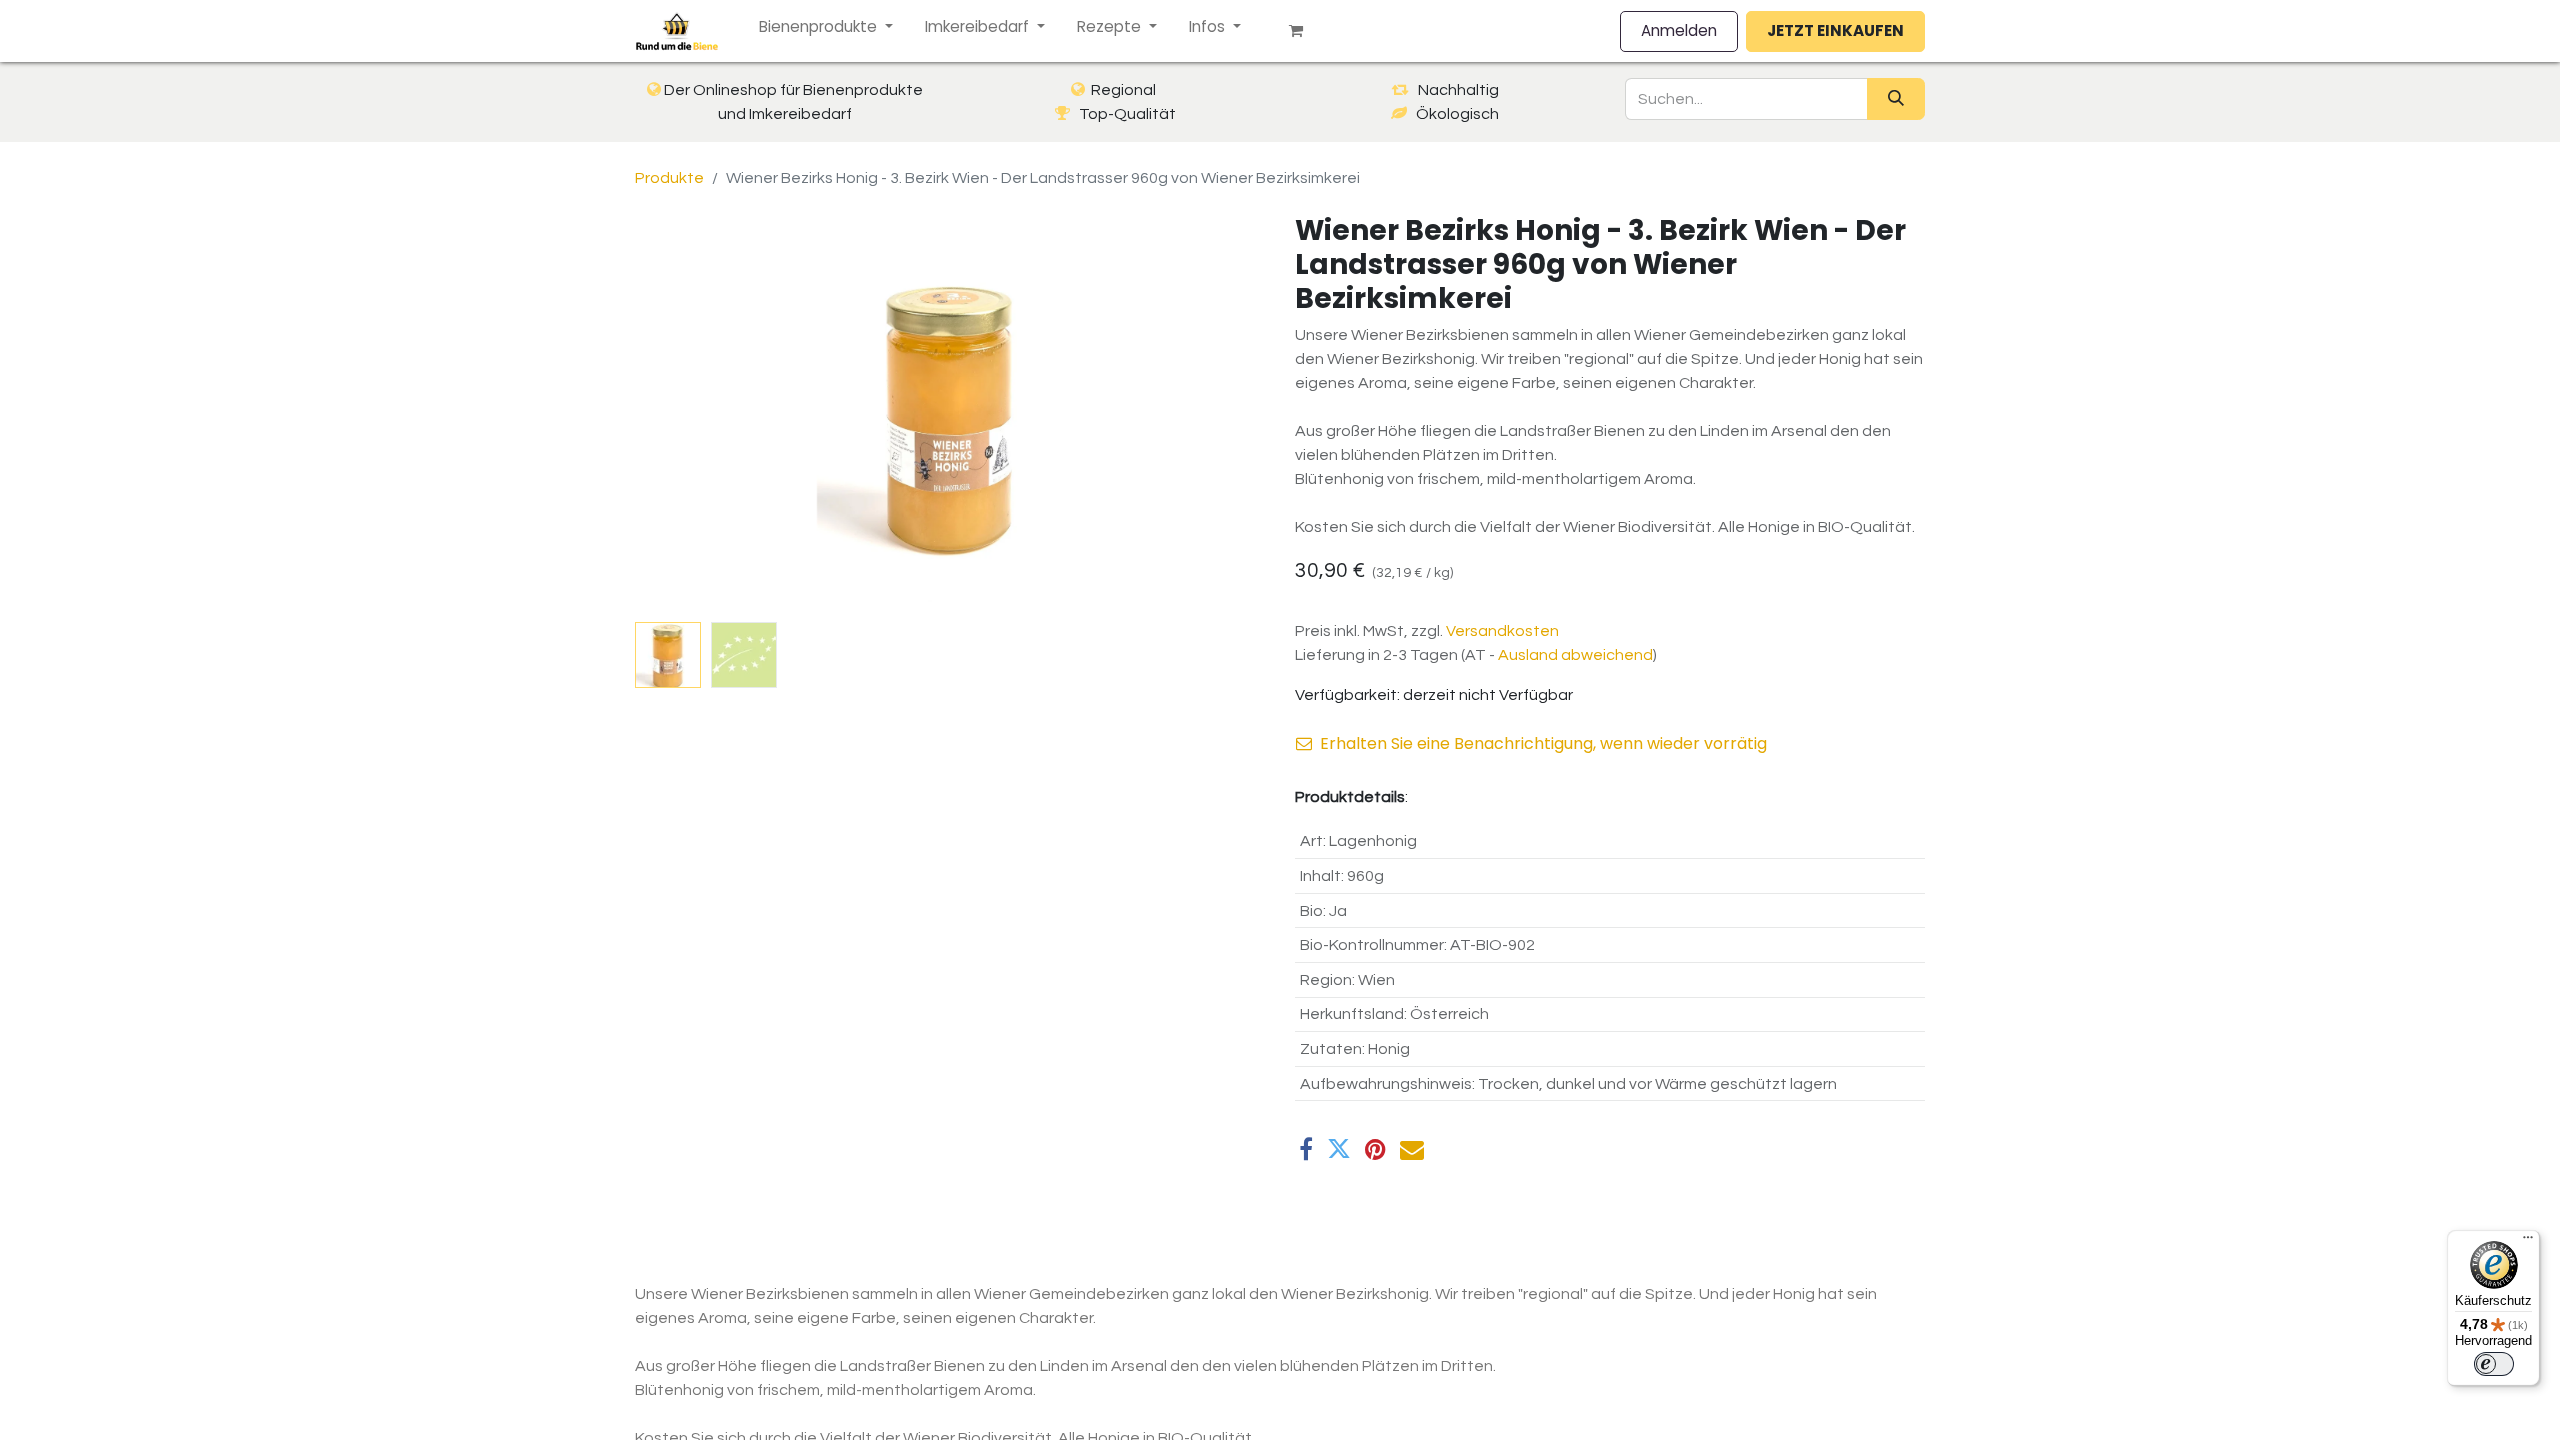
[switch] (2494, 1364)
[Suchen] (1896, 99)
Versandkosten (1502, 631)
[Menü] (2528, 1242)
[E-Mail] (1412, 1149)
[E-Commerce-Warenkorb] (1304, 31)
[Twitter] (1339, 1149)
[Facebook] (1306, 1149)
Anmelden (1679, 30)
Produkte (669, 178)
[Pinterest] (1375, 1149)
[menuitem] (826, 27)
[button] (682, 414)
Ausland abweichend (1575, 655)
